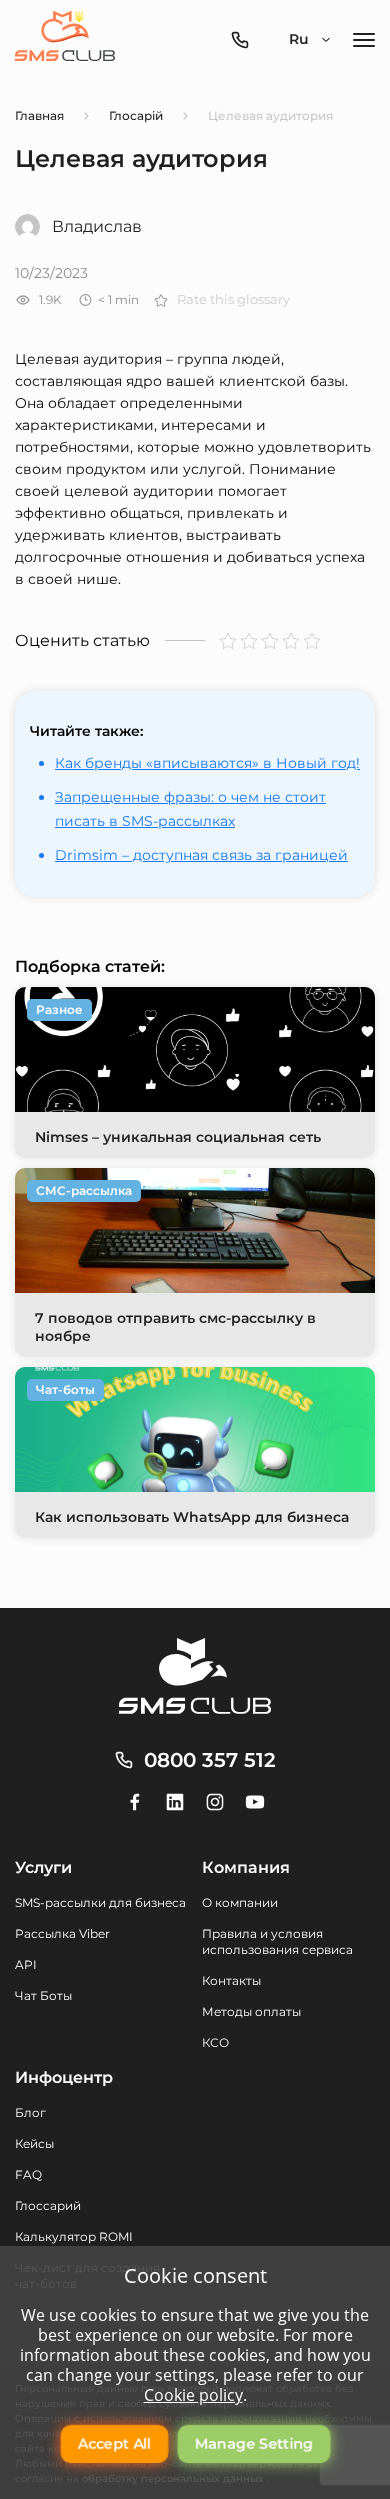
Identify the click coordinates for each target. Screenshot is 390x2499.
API (26, 1964)
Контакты (231, 1980)
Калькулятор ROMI (74, 2236)
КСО (215, 2042)
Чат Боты (43, 1995)
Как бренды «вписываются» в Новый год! (207, 763)
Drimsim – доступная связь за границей (201, 855)
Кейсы (34, 2143)
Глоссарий (48, 2205)
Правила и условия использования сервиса (277, 1941)
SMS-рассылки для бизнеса (100, 1902)
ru (299, 39)
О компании (240, 1902)
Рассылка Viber (62, 1933)
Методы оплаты (251, 2011)
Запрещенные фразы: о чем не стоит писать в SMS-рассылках (190, 809)
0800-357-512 (245, 40)
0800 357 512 (210, 1760)
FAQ (28, 2174)
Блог (30, 2112)
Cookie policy (193, 2395)
